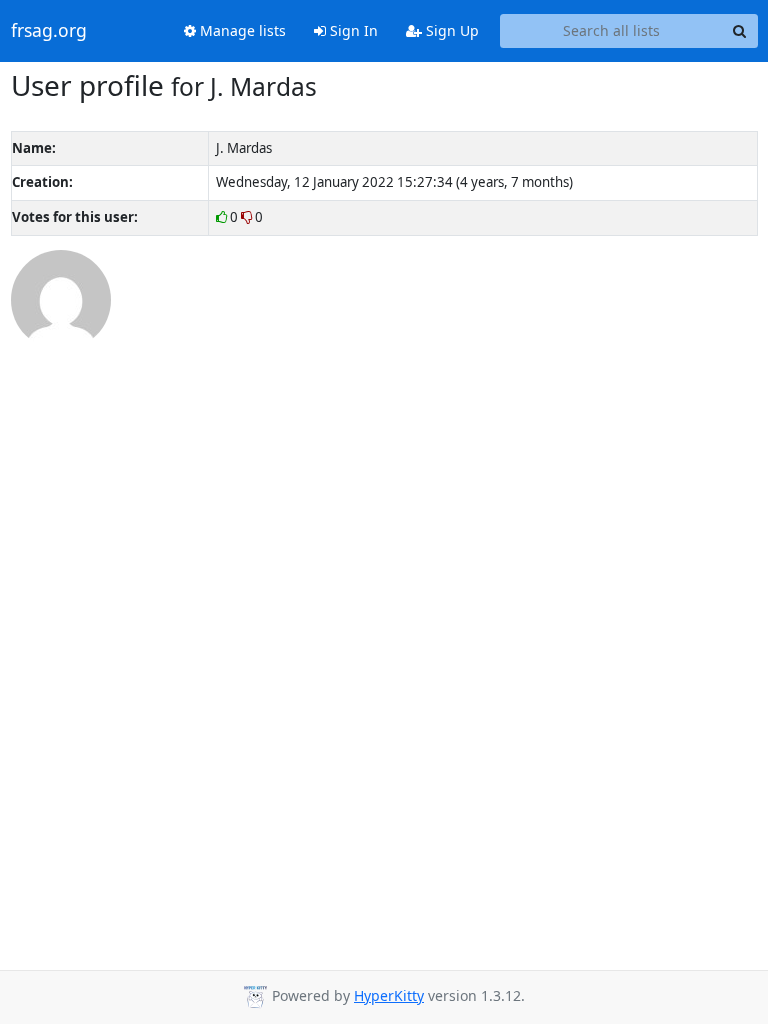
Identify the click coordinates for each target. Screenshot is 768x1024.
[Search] (740, 31)
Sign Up (450, 30)
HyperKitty (389, 995)
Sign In (352, 30)
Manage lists (241, 30)
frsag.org (49, 31)
